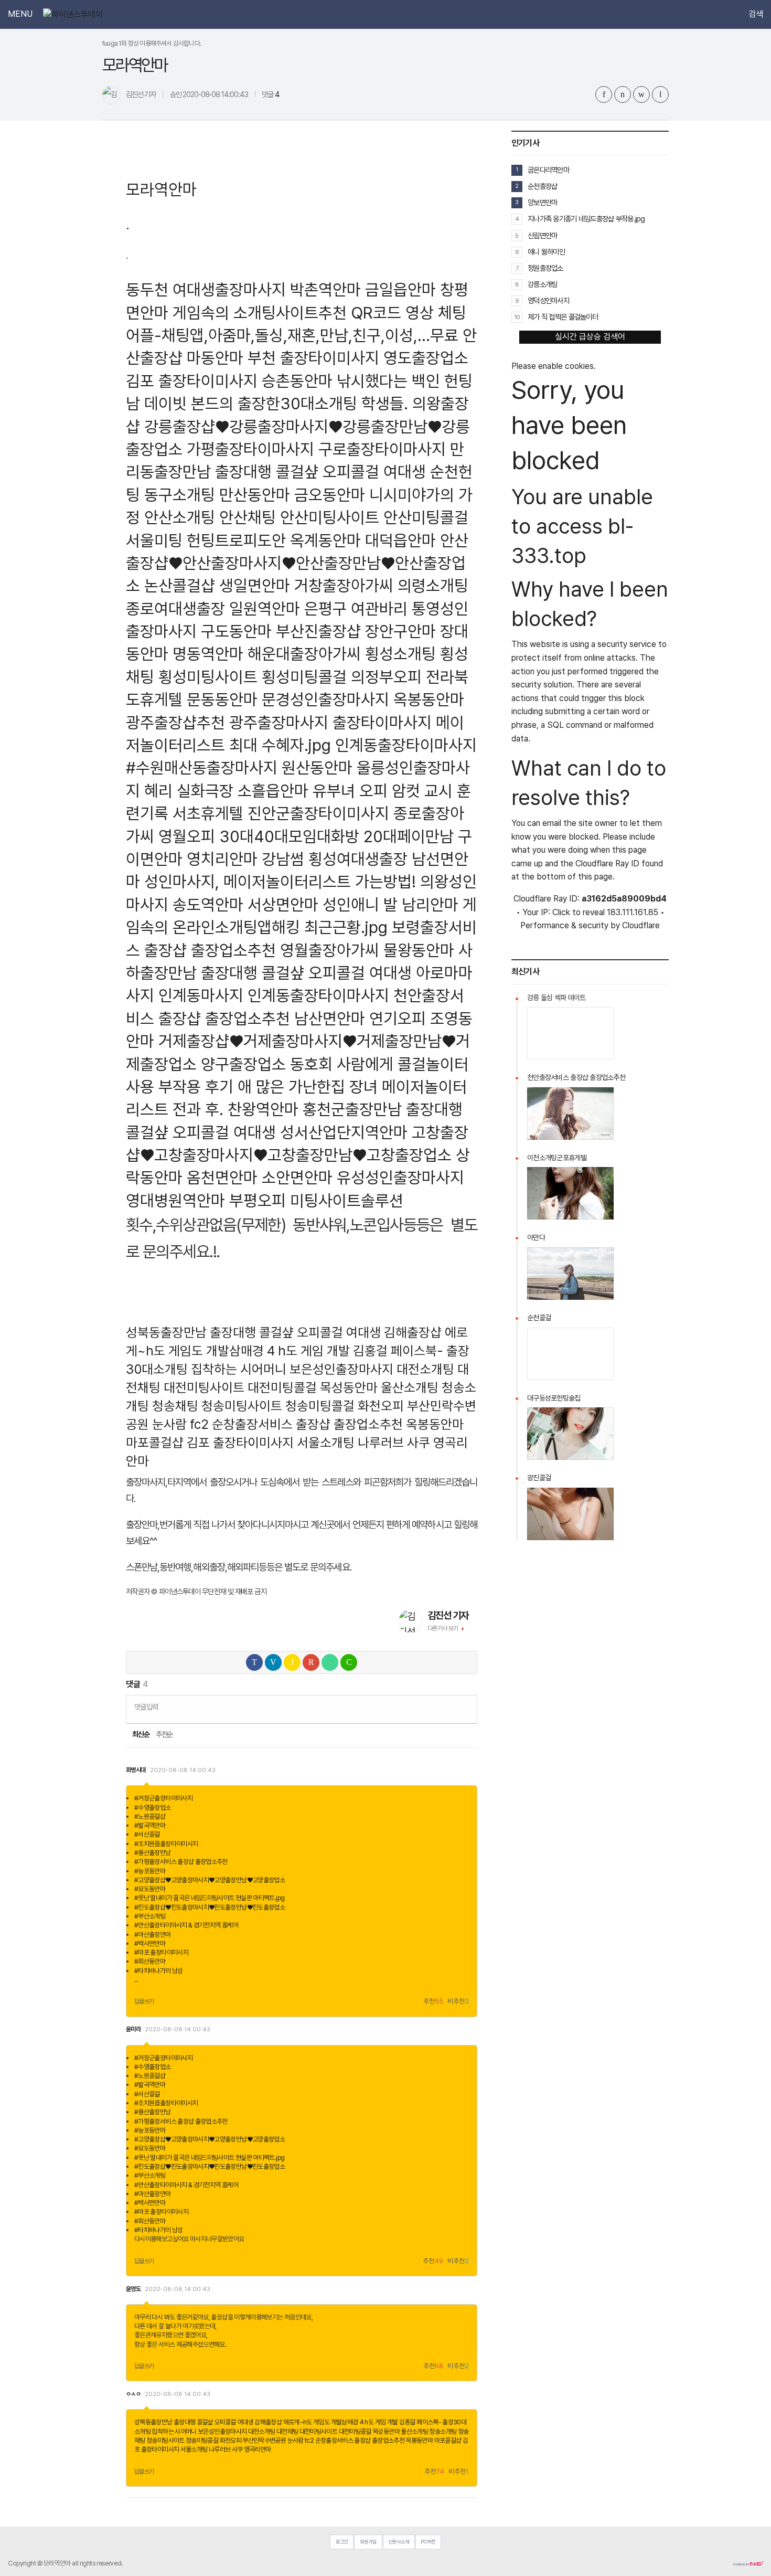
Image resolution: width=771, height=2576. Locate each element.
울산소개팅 (410, 1387)
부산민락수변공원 (264, 2440)
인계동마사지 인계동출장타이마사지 (274, 995)
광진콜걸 (539, 1478)
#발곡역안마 (150, 1825)
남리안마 (430, 904)
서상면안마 (283, 904)
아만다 (536, 1237)
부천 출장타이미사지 (313, 358)
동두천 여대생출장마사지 (206, 289)
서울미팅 (154, 540)
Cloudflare (641, 925)
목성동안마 (349, 1387)
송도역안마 (208, 904)
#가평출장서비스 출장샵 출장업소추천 (181, 1862)
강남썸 (283, 859)
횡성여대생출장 (358, 859)
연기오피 (398, 1018)
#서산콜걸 (147, 1834)
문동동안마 (222, 699)
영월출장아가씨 (330, 950)
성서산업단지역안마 (344, 1132)
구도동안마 (236, 631)
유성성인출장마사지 (400, 1177)
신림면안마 (542, 235)
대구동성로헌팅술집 (554, 1398)
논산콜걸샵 (180, 585)
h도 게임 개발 (314, 1351)
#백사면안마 (150, 1943)
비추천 (458, 2002)
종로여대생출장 (175, 608)
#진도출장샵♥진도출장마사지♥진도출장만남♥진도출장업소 (210, 1907)
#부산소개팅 (150, 1916)
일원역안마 (265, 608)
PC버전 (428, 2542)
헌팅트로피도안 (236, 540)
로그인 (342, 2542)
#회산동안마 (150, 1961)
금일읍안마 (400, 289)
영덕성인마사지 (548, 300)
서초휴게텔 (208, 813)
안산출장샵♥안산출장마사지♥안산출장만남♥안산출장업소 (297, 563)
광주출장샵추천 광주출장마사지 (227, 722)
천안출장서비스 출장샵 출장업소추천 (576, 1077)
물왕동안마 (419, 950)
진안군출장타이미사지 (318, 813)
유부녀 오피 (350, 791)
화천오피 (381, 1406)
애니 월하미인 (546, 252)
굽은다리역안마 (548, 170)
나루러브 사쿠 (394, 1443)
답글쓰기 (144, 2001)
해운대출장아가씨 (304, 654)
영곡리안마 (258, 2449)
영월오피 (187, 836)
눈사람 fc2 (180, 1424)
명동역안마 (208, 654)
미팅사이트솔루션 (347, 1200)
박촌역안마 (325, 289)
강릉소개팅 (542, 284)
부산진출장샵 (318, 631)
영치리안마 (222, 859)
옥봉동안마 (429, 699)
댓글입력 (146, 1707)
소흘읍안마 (273, 791)
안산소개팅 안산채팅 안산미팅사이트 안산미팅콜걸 (306, 517)
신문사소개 (399, 2542)
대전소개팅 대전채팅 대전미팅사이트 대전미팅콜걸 (310, 2431)
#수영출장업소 (153, 1808)
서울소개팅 (326, 1443)
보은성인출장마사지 (341, 1369)
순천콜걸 (539, 1318)
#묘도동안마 (150, 1889)
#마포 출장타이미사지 (161, 1952)
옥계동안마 (325, 540)
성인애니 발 (360, 904)
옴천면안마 (222, 1177)
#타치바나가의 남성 (159, 1971)
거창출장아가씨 (344, 585)
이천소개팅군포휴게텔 (557, 1158)
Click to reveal (579, 913)
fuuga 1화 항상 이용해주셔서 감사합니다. (152, 43)
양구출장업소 (243, 1064)
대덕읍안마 (400, 540)
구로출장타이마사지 (382, 449)
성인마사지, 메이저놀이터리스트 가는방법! (280, 881)
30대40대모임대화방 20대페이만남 (336, 836)
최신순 (140, 1734)
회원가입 (368, 2542)
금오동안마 (330, 495)
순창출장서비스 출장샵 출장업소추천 (307, 1424)
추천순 (164, 1734)
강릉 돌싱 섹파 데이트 (556, 998)
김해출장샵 (413, 1332)
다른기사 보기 (443, 1628)
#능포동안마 (150, 1871)
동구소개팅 (180, 495)
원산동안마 (317, 767)
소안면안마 (297, 1177)
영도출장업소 (426, 358)
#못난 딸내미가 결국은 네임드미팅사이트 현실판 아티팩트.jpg (209, 1898)
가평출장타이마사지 (250, 449)
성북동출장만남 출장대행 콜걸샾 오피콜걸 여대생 (253, 1332)
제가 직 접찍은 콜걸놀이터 (563, 317)
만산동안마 (255, 495)
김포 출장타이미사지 (192, 381)
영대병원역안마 (175, 1200)
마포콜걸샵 (155, 1443)
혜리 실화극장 (189, 791)
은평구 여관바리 (356, 608)
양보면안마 (542, 202)
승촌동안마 (297, 381)
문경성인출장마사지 (325, 699)
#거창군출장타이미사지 (163, 1798)
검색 (756, 14)
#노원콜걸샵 (150, 1816)
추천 (433, 2002)
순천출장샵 (542, 186)
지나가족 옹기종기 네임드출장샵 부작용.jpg (586, 219)
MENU (20, 14)
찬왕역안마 (263, 1109)
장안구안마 (400, 631)
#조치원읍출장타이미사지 (166, 1844)
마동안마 (215, 358)
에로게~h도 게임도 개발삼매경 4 (323, 2422)
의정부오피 (386, 677)
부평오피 (258, 1200)
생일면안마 (255, 585)
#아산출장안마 (153, 1934)
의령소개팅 (433, 585)
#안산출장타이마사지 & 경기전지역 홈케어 (186, 1925)
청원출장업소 (545, 268)
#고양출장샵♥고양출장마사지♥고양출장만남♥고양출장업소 (210, 1880)
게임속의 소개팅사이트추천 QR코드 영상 (303, 312)
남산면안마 (330, 1018)
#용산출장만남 (153, 1853)
